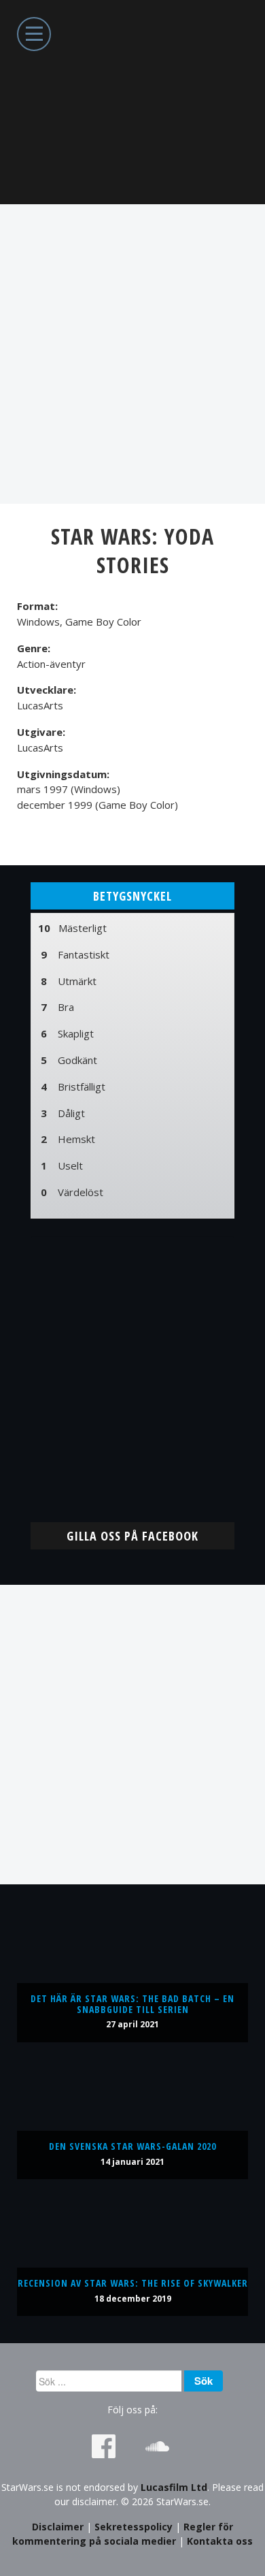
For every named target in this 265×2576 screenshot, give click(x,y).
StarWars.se (132, 102)
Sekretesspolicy (134, 2527)
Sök (204, 2381)
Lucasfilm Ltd (174, 2487)
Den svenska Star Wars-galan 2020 (132, 2146)
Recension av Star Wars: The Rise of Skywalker (133, 2283)
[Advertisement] (132, 354)
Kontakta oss (220, 2541)
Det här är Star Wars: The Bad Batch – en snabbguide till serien (132, 2004)
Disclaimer (58, 2527)
